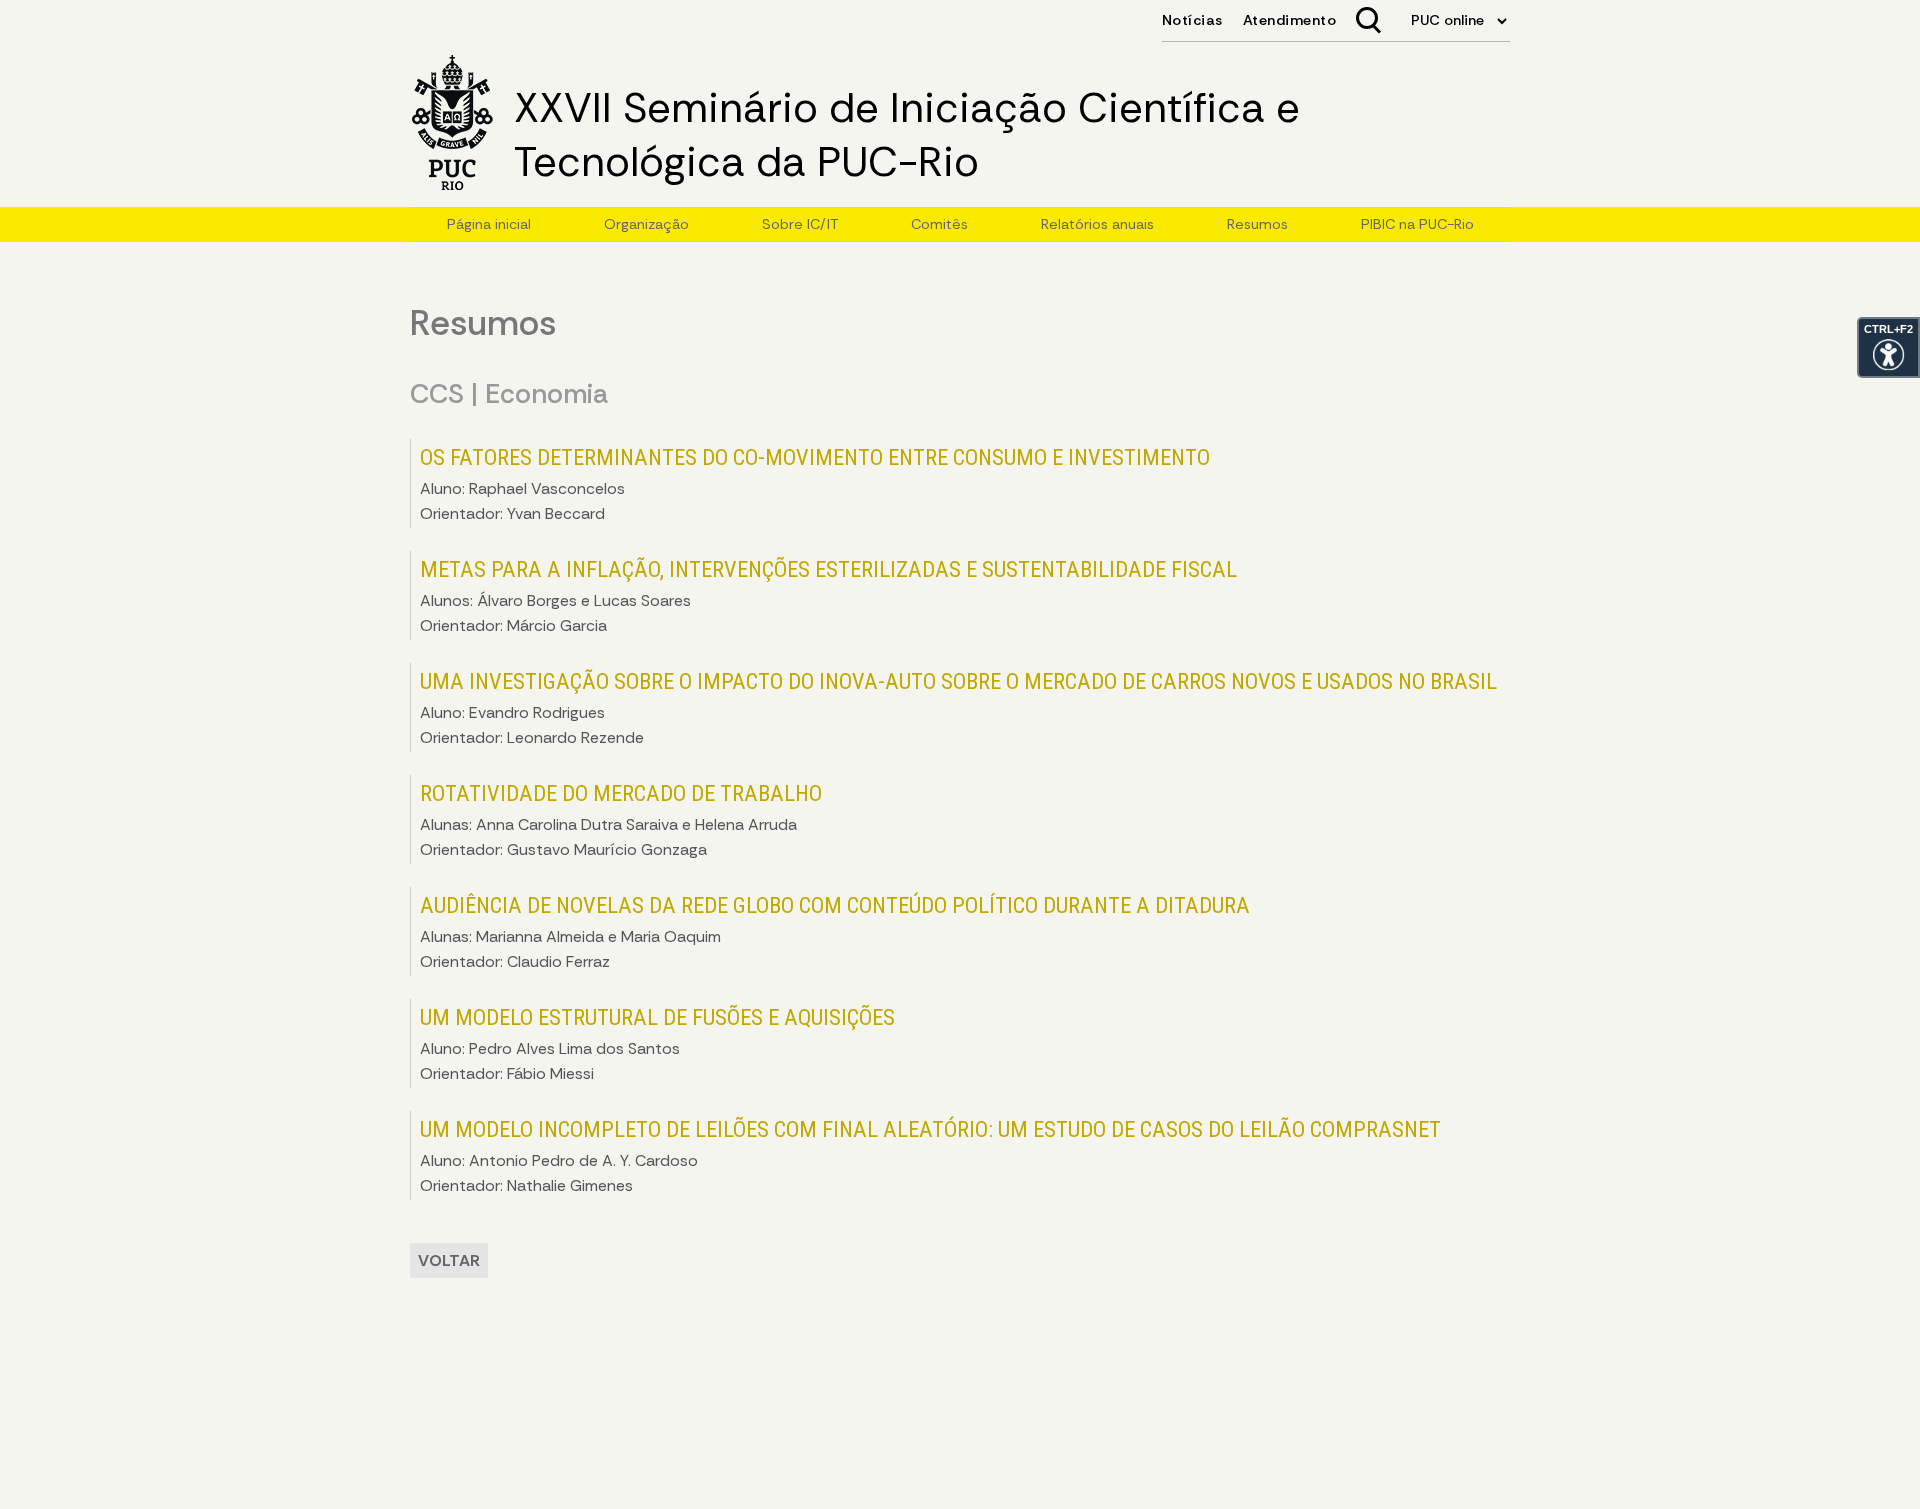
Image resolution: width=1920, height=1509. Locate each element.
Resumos (1257, 224)
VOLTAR (449, 1260)
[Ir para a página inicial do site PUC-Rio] (452, 124)
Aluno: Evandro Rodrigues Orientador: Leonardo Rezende (958, 708)
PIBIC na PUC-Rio (1417, 224)
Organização (646, 224)
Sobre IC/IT (800, 224)
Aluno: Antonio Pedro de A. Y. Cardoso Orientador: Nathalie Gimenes (930, 1156)
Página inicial (489, 224)
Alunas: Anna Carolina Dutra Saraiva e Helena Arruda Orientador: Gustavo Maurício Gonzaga (621, 820)
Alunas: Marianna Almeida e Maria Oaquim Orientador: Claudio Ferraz (835, 932)
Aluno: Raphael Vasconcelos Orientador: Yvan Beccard (815, 484)
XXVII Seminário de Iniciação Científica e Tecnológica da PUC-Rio (907, 135)
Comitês (939, 224)
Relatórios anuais (1097, 224)
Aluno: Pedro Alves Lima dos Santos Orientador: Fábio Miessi (657, 1044)
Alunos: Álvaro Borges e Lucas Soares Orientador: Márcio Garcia (828, 596)
